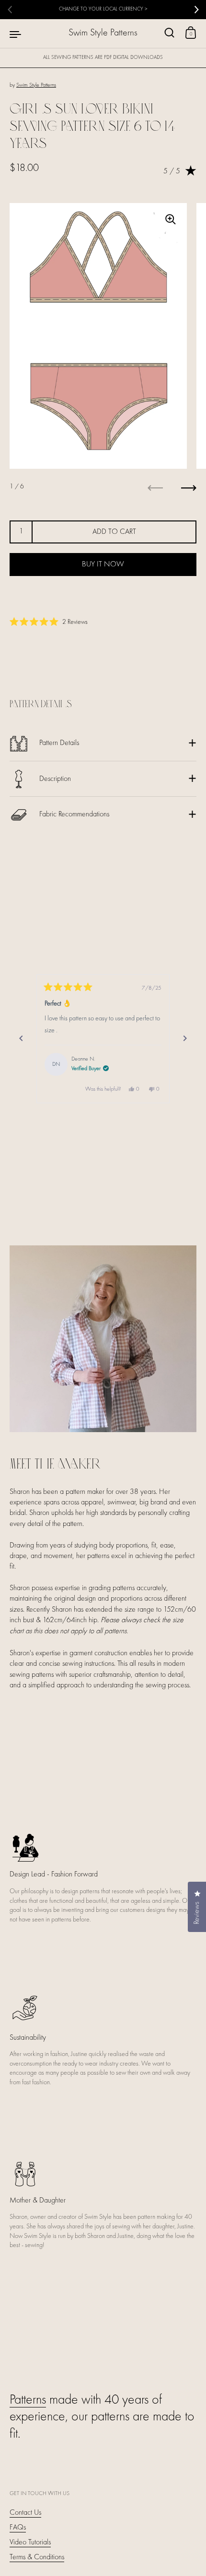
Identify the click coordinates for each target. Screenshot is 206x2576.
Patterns (28, 2400)
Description (55, 779)
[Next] (185, 1039)
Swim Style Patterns (103, 33)
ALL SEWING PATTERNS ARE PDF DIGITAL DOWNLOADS (103, 58)
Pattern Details (59, 743)
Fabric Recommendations (74, 814)
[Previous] (21, 1039)
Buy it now (103, 565)
